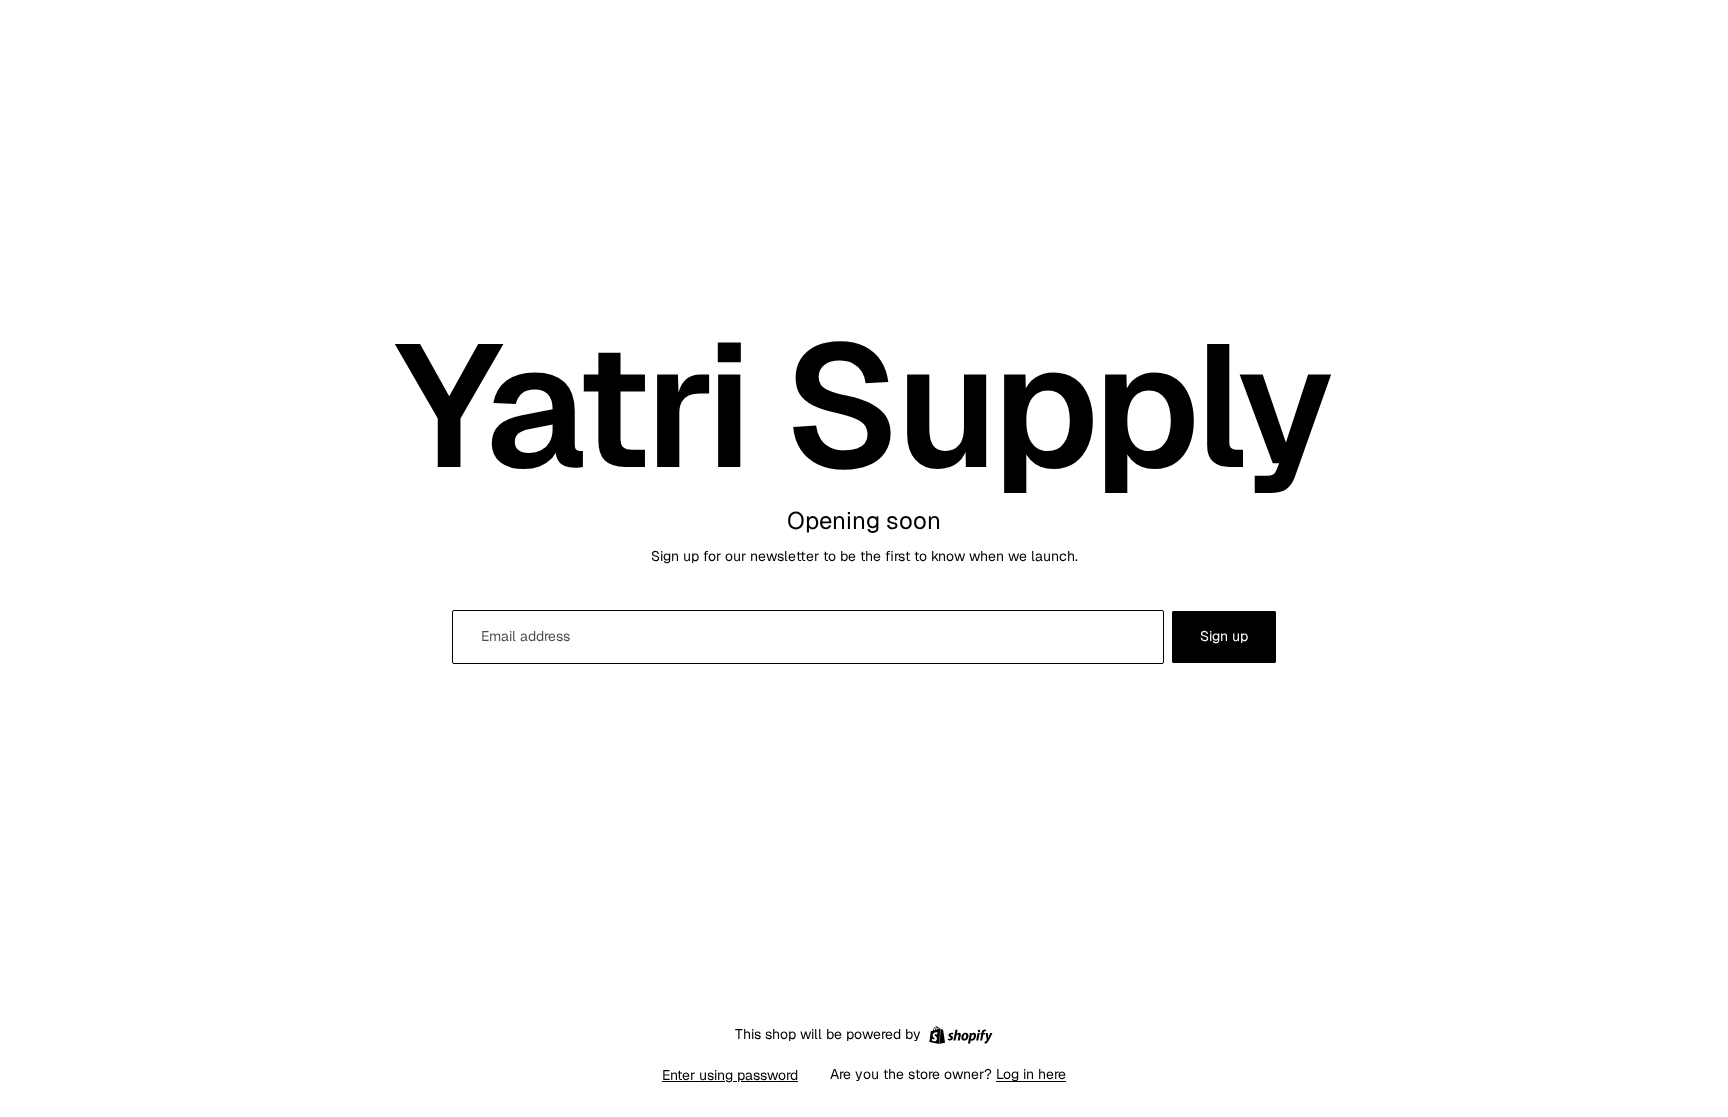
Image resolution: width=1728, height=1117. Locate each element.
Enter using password (730, 1075)
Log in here (1031, 1074)
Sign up (1224, 636)
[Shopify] (960, 1035)
